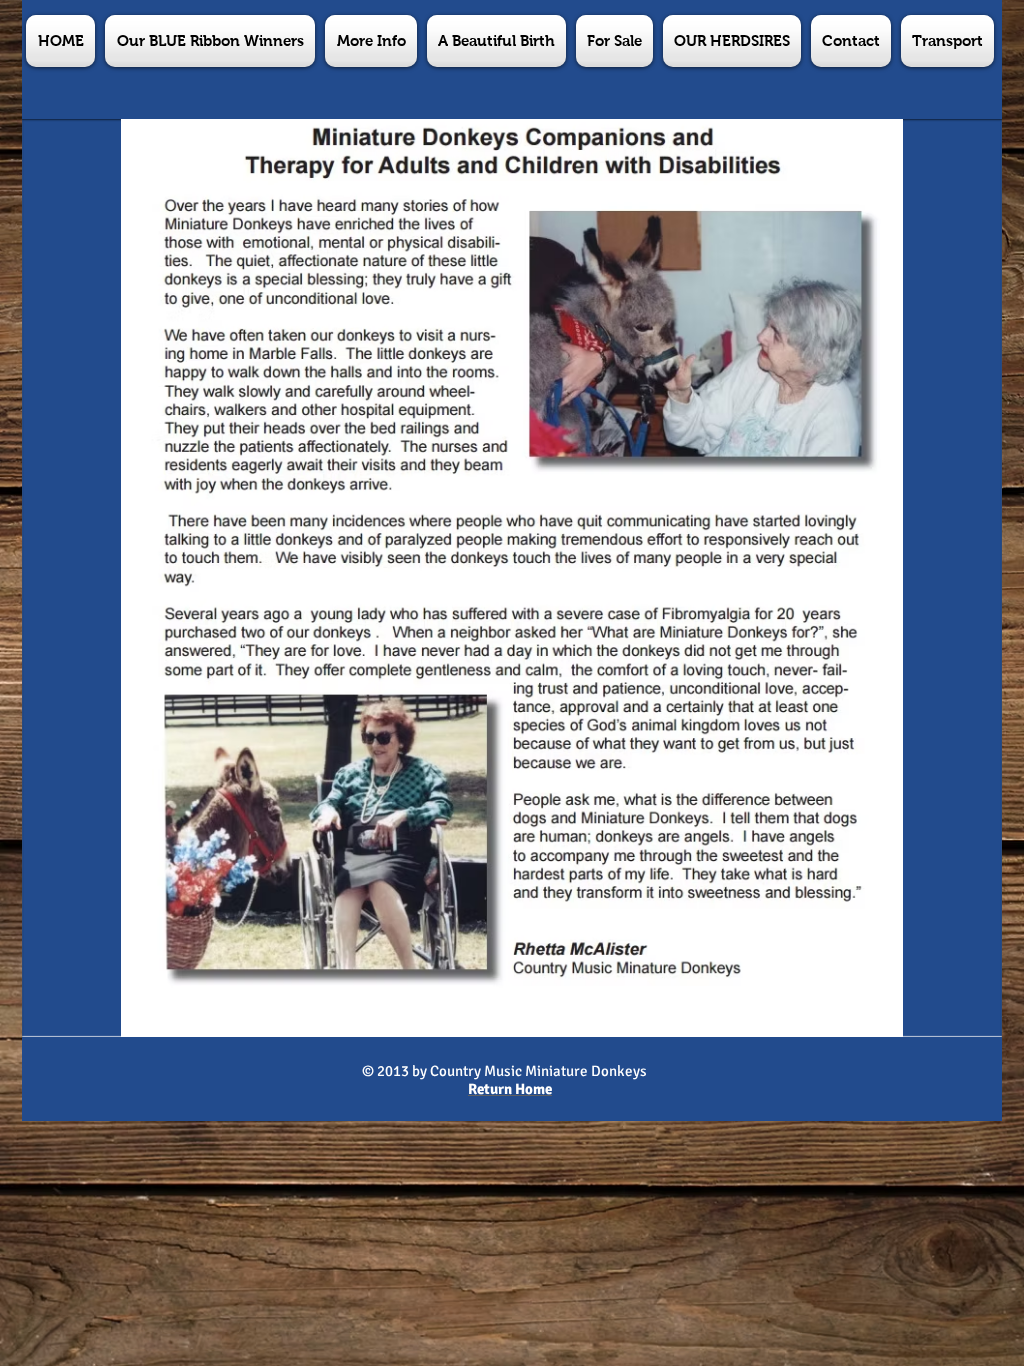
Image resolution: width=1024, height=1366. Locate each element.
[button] (371, 41)
